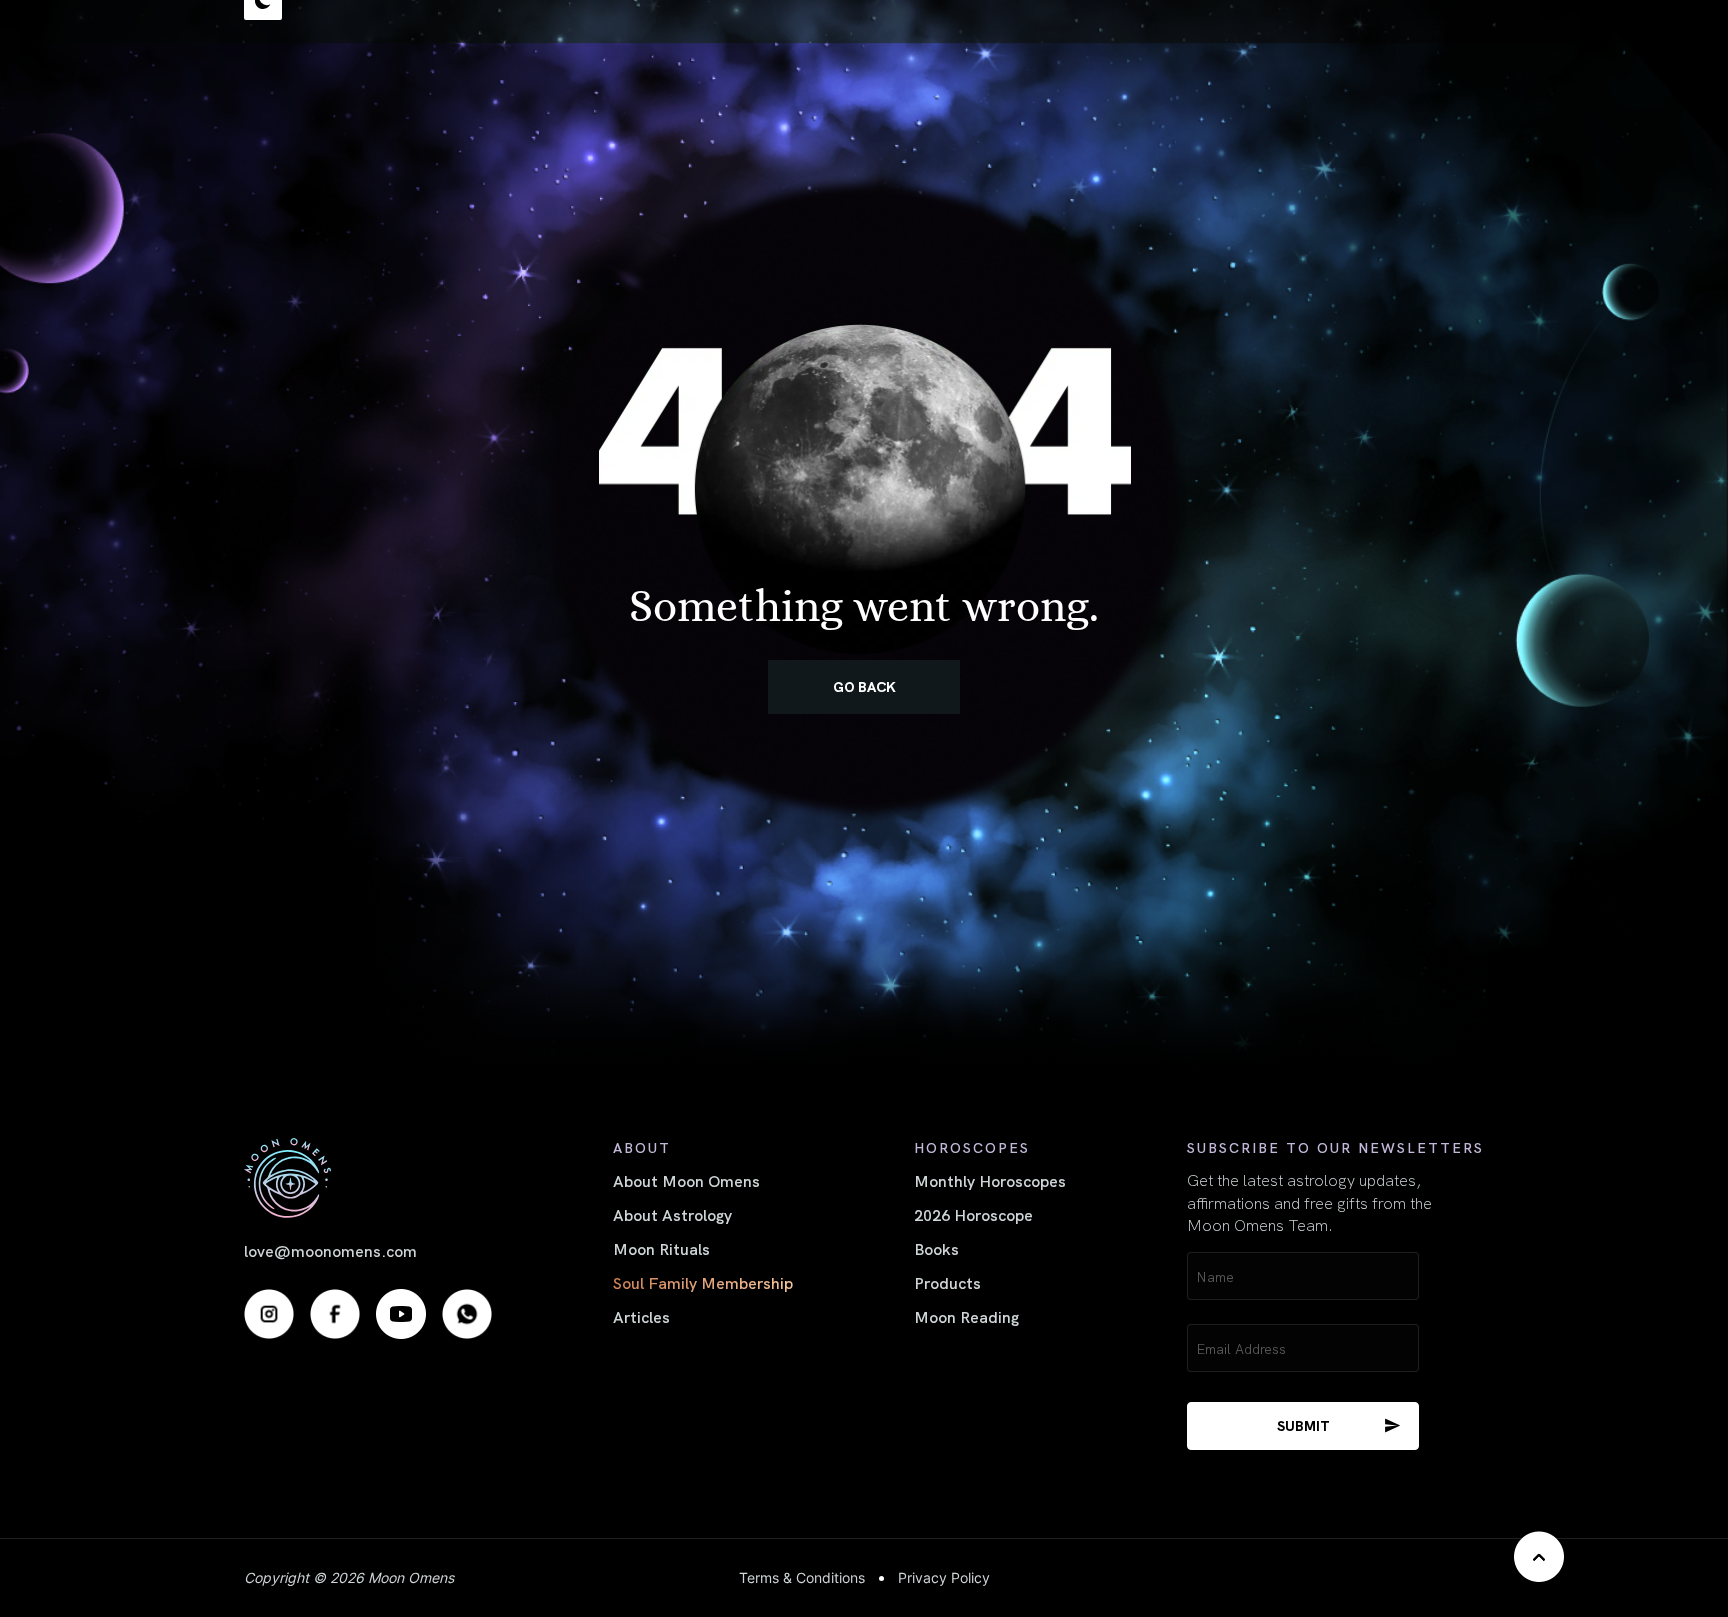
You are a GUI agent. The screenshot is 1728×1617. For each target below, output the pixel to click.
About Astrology (672, 1214)
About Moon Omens (686, 1180)
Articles (641, 1316)
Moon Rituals (661, 1248)
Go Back (864, 686)
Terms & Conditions (802, 1577)
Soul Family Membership (703, 1282)
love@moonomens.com (330, 1250)
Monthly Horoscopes (990, 1180)
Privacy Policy (944, 1577)
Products (947, 1282)
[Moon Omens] (368, 1177)
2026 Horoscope (973, 1214)
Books (936, 1248)
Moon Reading (966, 1316)
